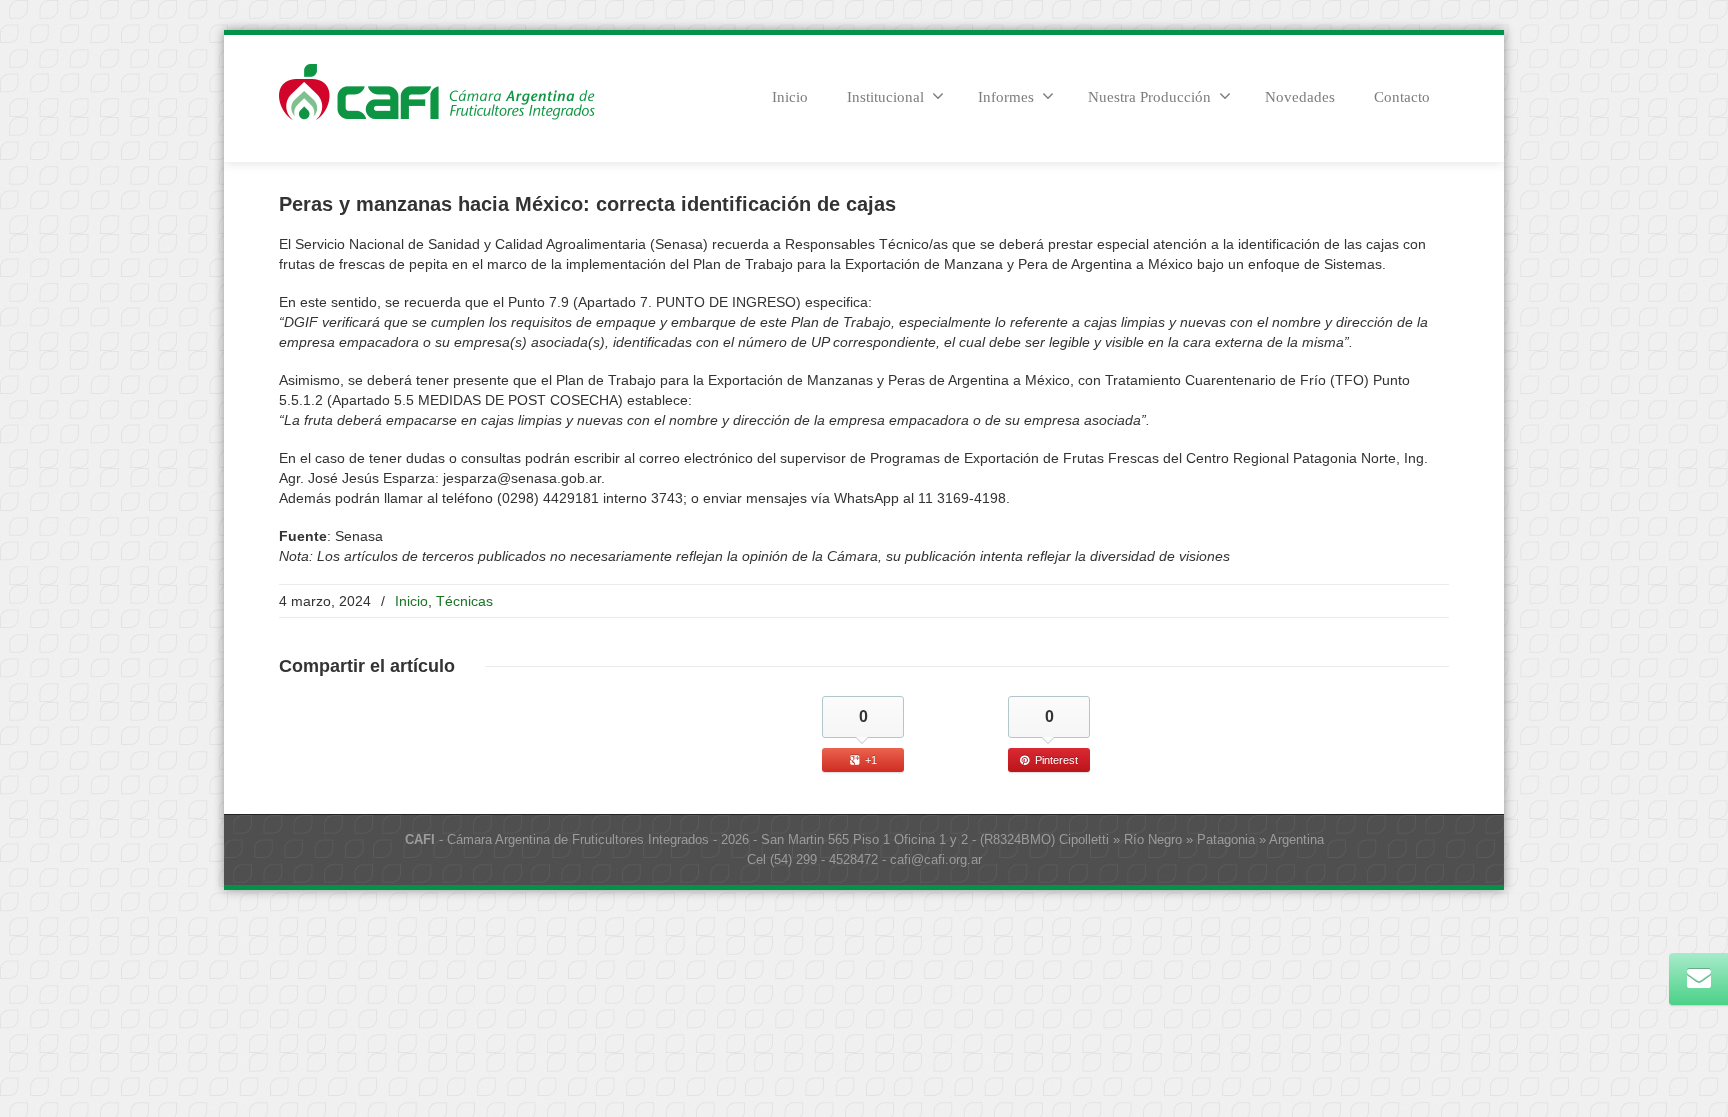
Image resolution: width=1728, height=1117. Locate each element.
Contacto (1402, 97)
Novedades (1300, 97)
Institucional (885, 97)
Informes (1006, 97)
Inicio (790, 97)
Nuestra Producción (1149, 97)
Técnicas (464, 601)
